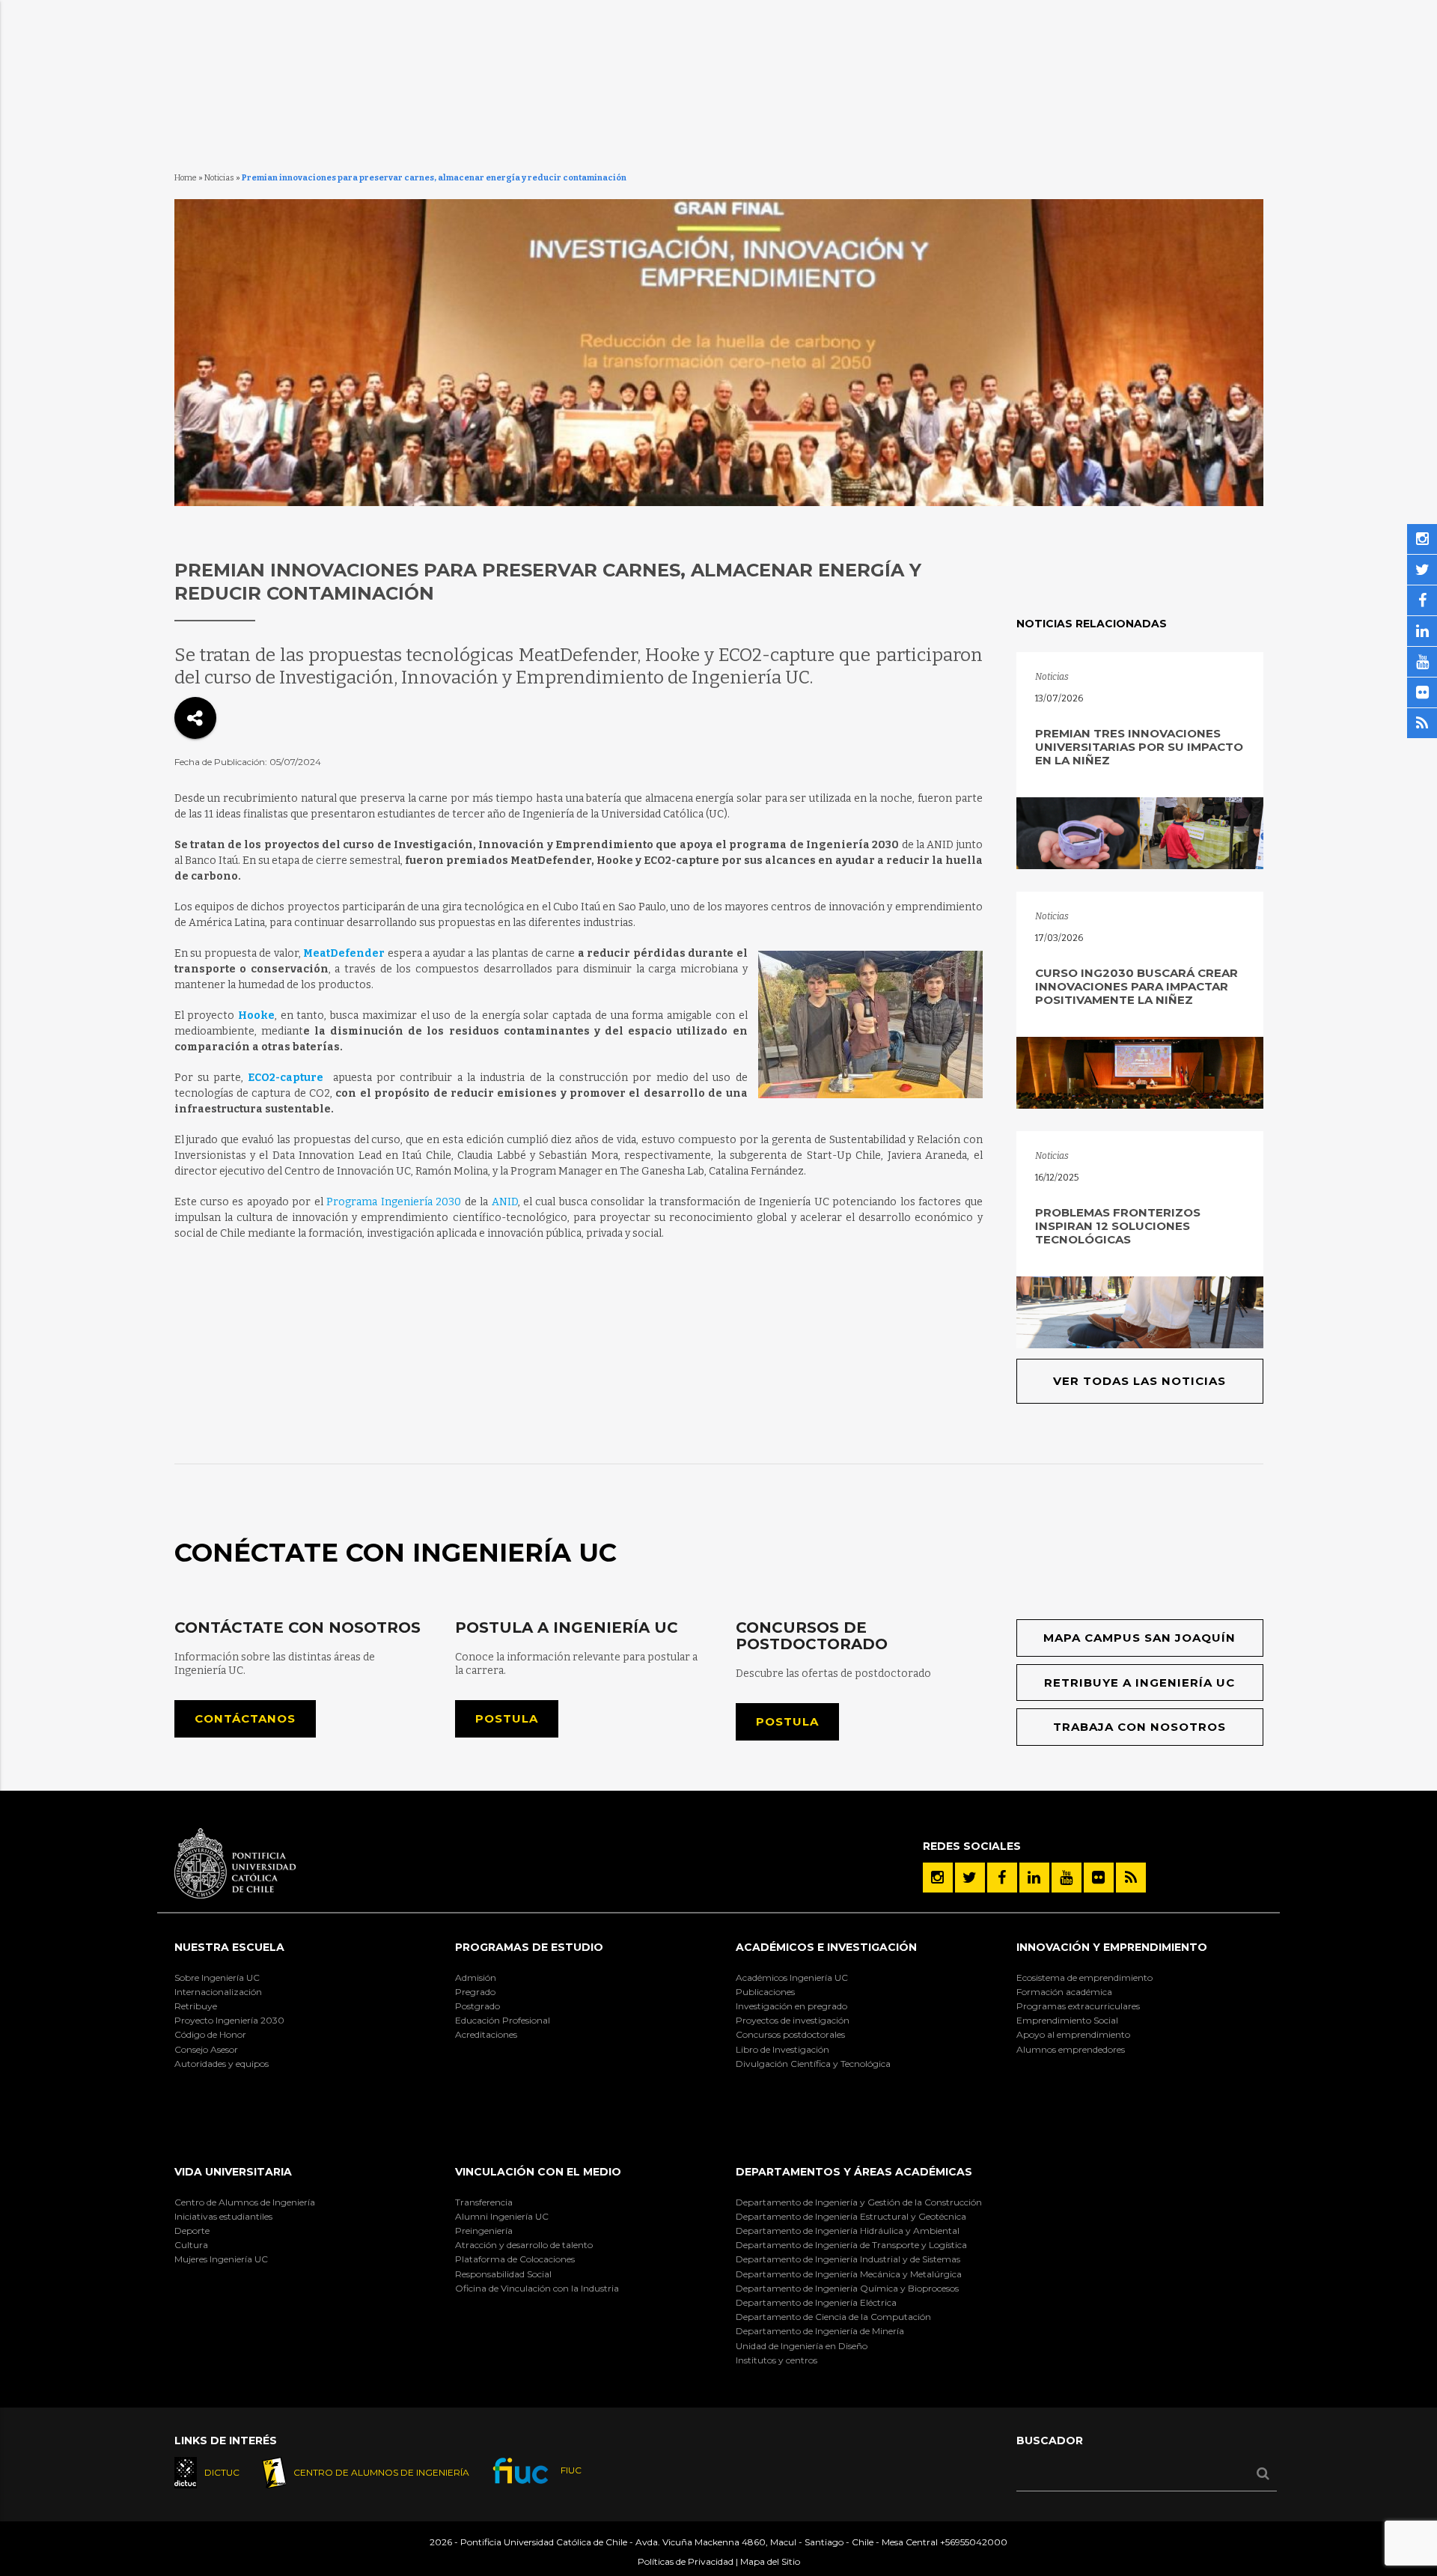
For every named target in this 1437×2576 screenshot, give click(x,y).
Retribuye (196, 2006)
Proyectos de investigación (793, 2020)
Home (186, 178)
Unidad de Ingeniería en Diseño (802, 2346)
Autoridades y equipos (222, 2064)
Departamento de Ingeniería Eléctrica (816, 2302)
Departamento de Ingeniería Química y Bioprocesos (847, 2288)
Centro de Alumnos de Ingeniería (245, 2202)
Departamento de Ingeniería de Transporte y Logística (851, 2245)
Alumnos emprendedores (1071, 2049)
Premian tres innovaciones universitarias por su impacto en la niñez (1139, 747)
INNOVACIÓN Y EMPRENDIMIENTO (1112, 1947)
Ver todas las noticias (1139, 1381)
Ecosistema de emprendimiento (1084, 1977)
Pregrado (475, 1992)
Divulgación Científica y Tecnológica (813, 2064)
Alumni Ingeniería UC (502, 2216)
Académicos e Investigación (826, 1947)
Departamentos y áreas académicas (854, 2172)
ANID (505, 1202)
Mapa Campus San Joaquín (1139, 1638)
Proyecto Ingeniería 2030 (229, 2020)
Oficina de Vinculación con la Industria (537, 2288)
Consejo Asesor (206, 2049)
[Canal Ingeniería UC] (1067, 1878)
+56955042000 (974, 2542)
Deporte (192, 2231)
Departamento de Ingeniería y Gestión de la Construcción (859, 2202)
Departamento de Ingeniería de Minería (820, 2331)
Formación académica (1064, 1992)
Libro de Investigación (782, 2049)
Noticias (219, 178)
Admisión (476, 1977)
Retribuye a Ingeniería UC (1139, 1683)
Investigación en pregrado (791, 2006)
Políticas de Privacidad (686, 2561)
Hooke (254, 1016)
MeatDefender (344, 953)
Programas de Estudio (529, 1947)
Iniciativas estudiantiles (223, 2216)
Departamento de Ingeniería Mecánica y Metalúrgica (849, 2274)
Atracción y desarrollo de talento (524, 2245)
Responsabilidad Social (503, 2274)
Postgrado (478, 2006)
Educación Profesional (503, 2020)
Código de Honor (210, 2034)
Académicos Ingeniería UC (792, 1977)
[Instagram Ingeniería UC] (938, 1878)
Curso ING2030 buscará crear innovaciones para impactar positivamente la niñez (1137, 986)
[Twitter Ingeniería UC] (970, 1878)
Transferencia (484, 2202)
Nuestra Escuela (229, 1947)
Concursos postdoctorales (790, 2034)
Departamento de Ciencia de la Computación (833, 2317)
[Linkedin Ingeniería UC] (1034, 1878)
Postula (507, 1718)
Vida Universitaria (233, 2172)
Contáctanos (245, 1718)
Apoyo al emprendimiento (1073, 2034)
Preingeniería (484, 2231)
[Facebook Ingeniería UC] (1002, 1878)
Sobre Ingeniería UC (217, 1977)
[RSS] (1131, 1878)
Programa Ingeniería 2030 (394, 1202)
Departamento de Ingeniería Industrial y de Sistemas (848, 2259)
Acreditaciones (486, 2034)
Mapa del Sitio (770, 2561)
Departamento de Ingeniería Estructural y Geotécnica (851, 2216)
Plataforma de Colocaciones (515, 2259)
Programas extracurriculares (1078, 2006)
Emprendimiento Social (1067, 2020)
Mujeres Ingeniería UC (221, 2259)
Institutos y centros (777, 2360)
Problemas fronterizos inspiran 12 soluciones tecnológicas (1118, 1226)
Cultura (191, 2245)
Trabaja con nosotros (1139, 1727)
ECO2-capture (286, 1078)
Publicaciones (765, 1992)
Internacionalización (218, 1992)
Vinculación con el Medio (538, 2172)
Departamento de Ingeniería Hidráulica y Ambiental (848, 2231)
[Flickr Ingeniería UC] (1099, 1878)
